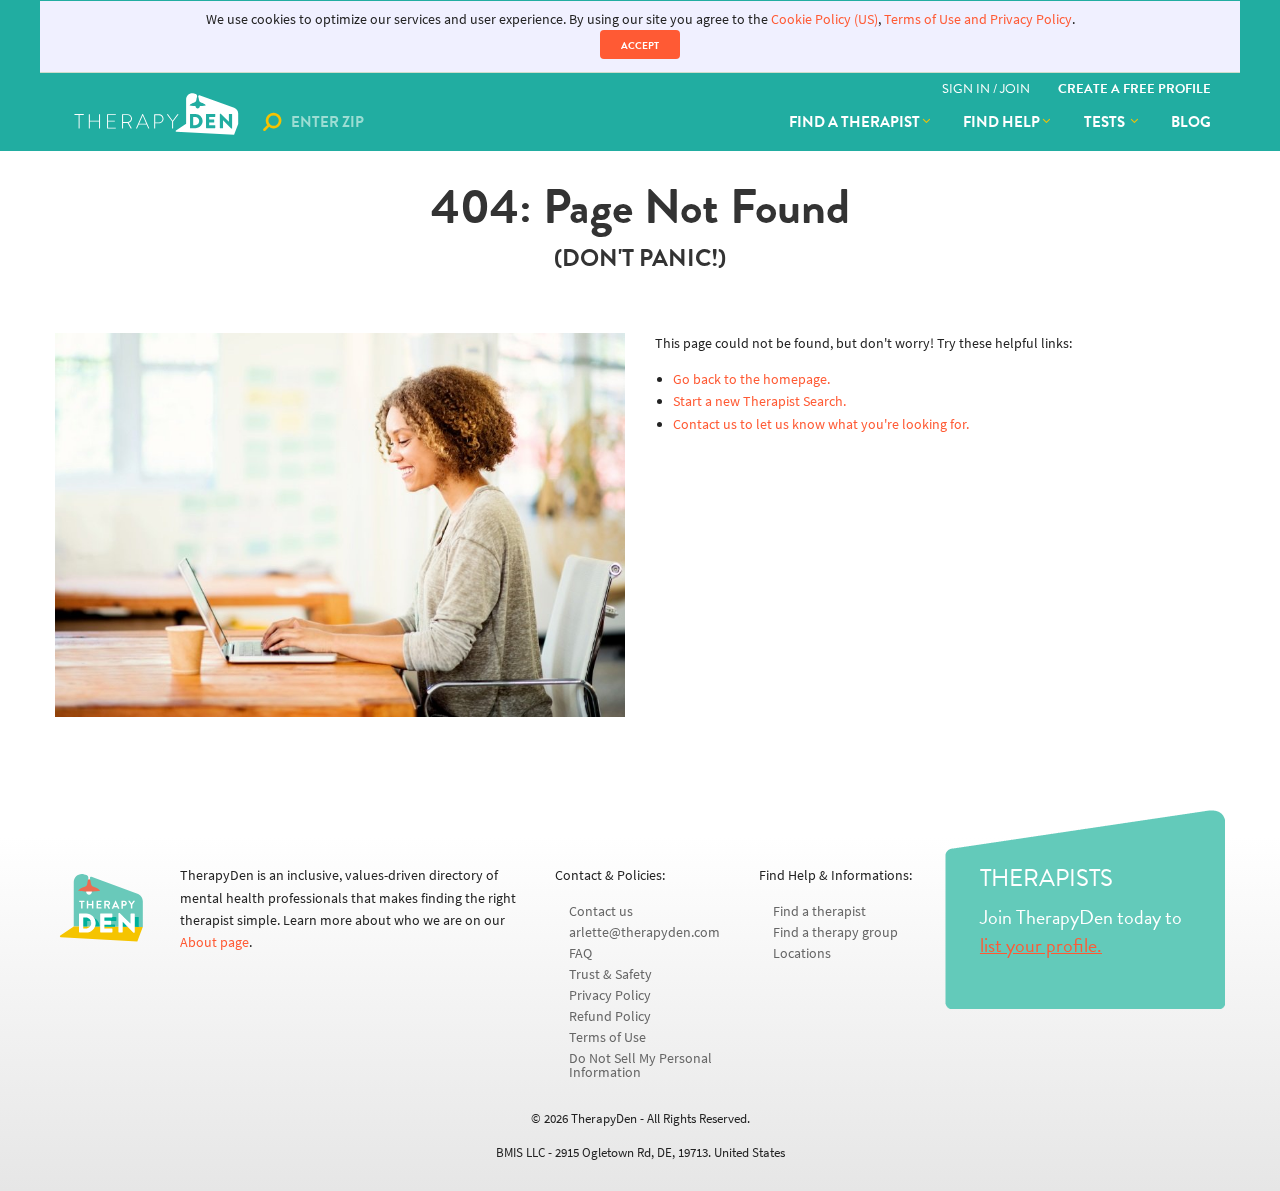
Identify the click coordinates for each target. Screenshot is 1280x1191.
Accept (640, 45)
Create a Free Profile (1134, 89)
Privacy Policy (610, 995)
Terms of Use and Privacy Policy (978, 19)
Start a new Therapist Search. (759, 401)
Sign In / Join (986, 89)
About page (214, 942)
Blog (1191, 122)
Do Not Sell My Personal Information (640, 1065)
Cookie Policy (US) (824, 19)
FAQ (580, 953)
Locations (802, 953)
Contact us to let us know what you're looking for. (821, 424)
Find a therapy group (835, 932)
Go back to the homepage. (751, 379)
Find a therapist (854, 122)
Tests (1106, 122)
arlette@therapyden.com (644, 932)
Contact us (601, 911)
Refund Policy (610, 1016)
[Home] (158, 122)
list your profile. (1041, 945)
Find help (1001, 122)
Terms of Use (607, 1037)
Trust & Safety (610, 974)
